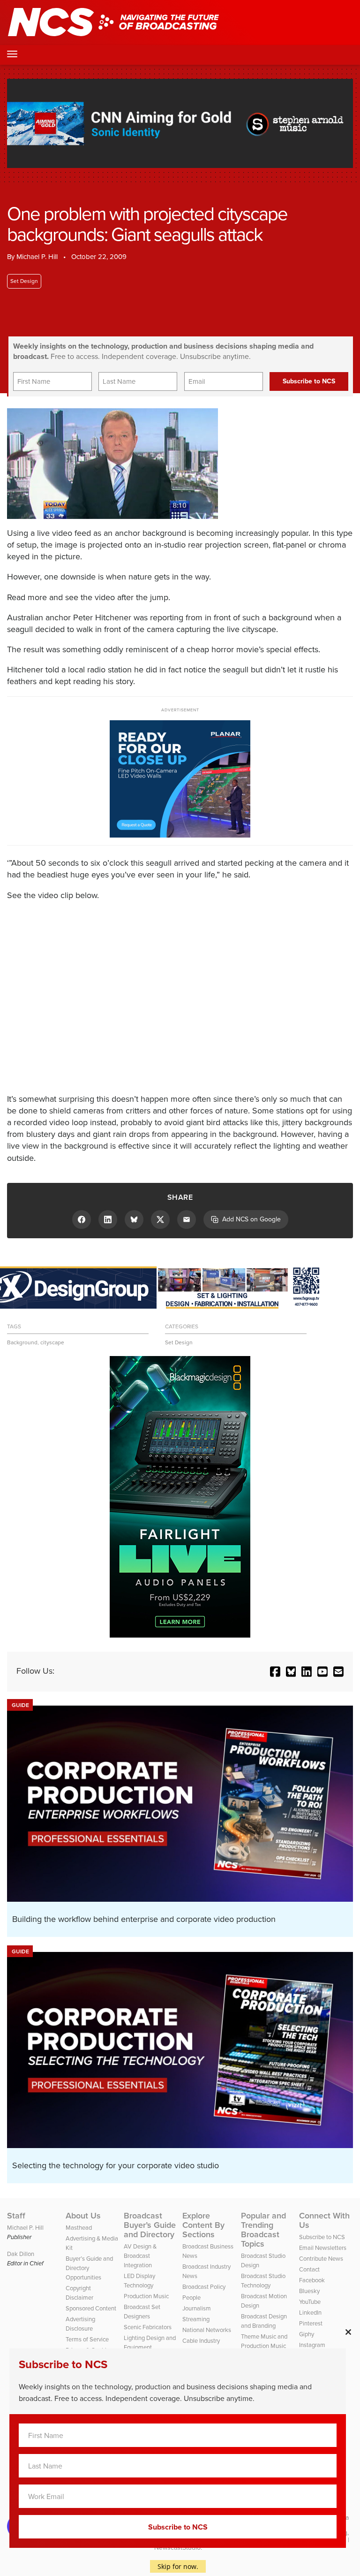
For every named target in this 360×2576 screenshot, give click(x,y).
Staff (16, 2216)
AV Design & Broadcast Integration (140, 2256)
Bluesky (309, 2291)
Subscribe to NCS (322, 2237)
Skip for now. (178, 2566)
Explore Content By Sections (203, 2225)
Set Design (24, 281)
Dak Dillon (21, 2254)
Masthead (79, 2228)
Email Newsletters (323, 2248)
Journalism (197, 2308)
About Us (83, 2216)
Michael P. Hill (37, 257)
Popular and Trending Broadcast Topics (263, 2230)
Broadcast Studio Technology (263, 2281)
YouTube (310, 2302)
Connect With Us (324, 2220)
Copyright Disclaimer (79, 2293)
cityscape (52, 1342)
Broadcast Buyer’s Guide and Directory (150, 2225)
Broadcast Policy (204, 2287)
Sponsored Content (91, 2308)
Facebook (312, 2280)
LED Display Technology (139, 2281)
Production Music (146, 2296)
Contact (309, 2269)
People (191, 2298)
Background (22, 1342)
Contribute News (321, 2259)
